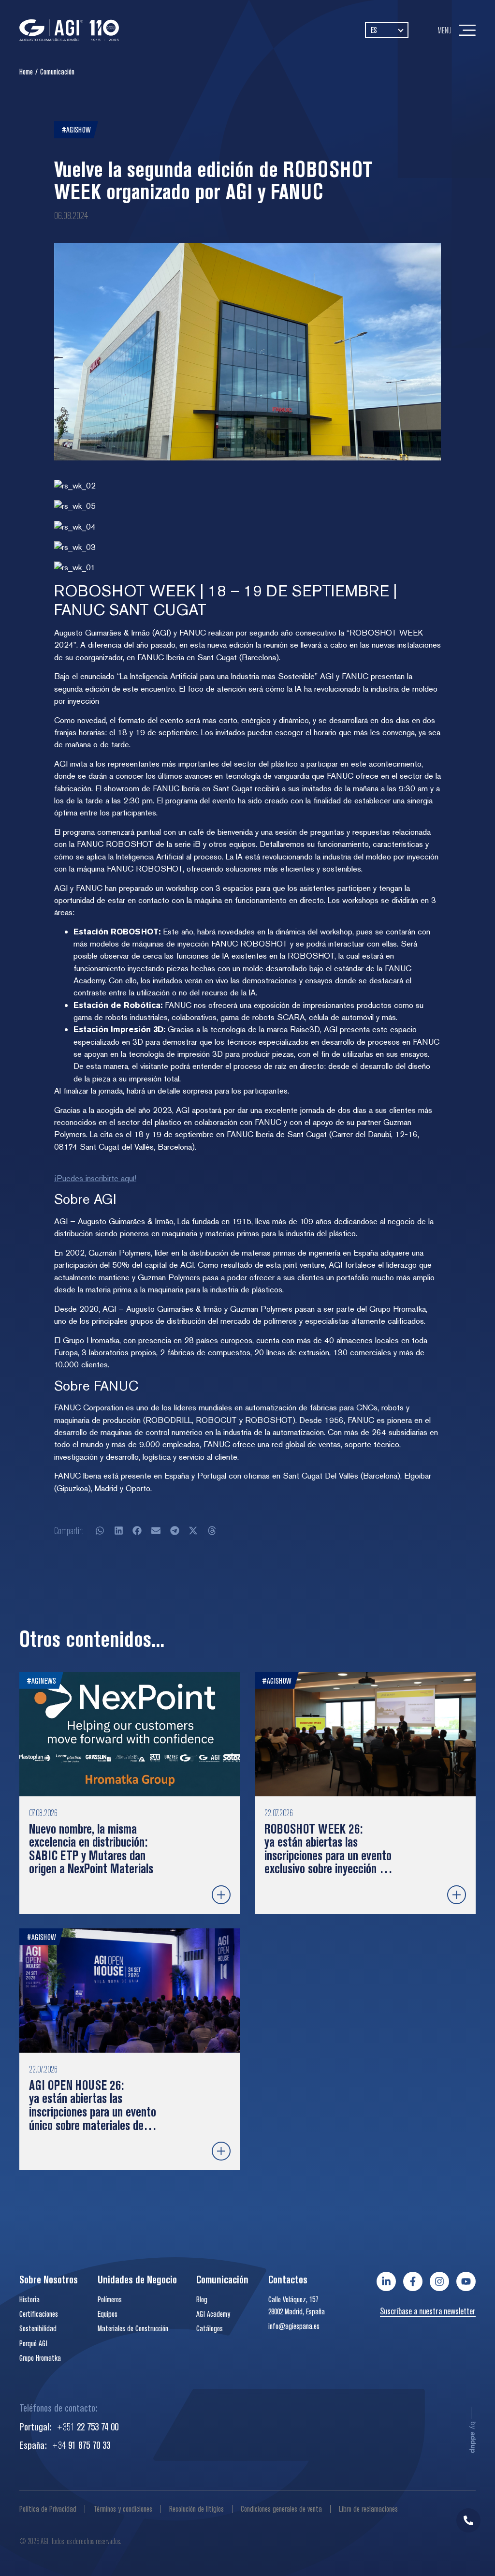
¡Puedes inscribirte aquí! (95, 1178)
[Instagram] (439, 2281)
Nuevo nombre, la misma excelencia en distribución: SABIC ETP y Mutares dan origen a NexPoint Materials (91, 1849)
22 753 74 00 (87, 2427)
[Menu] (467, 30)
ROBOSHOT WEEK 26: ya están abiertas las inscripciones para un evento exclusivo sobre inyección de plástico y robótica (328, 1855)
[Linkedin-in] (386, 2281)
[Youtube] (466, 2281)
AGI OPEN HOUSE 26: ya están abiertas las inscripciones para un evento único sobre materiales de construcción (93, 2112)
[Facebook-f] (413, 2281)
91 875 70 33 (81, 2445)
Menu (444, 30)
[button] (100, 1531)
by (473, 2437)
